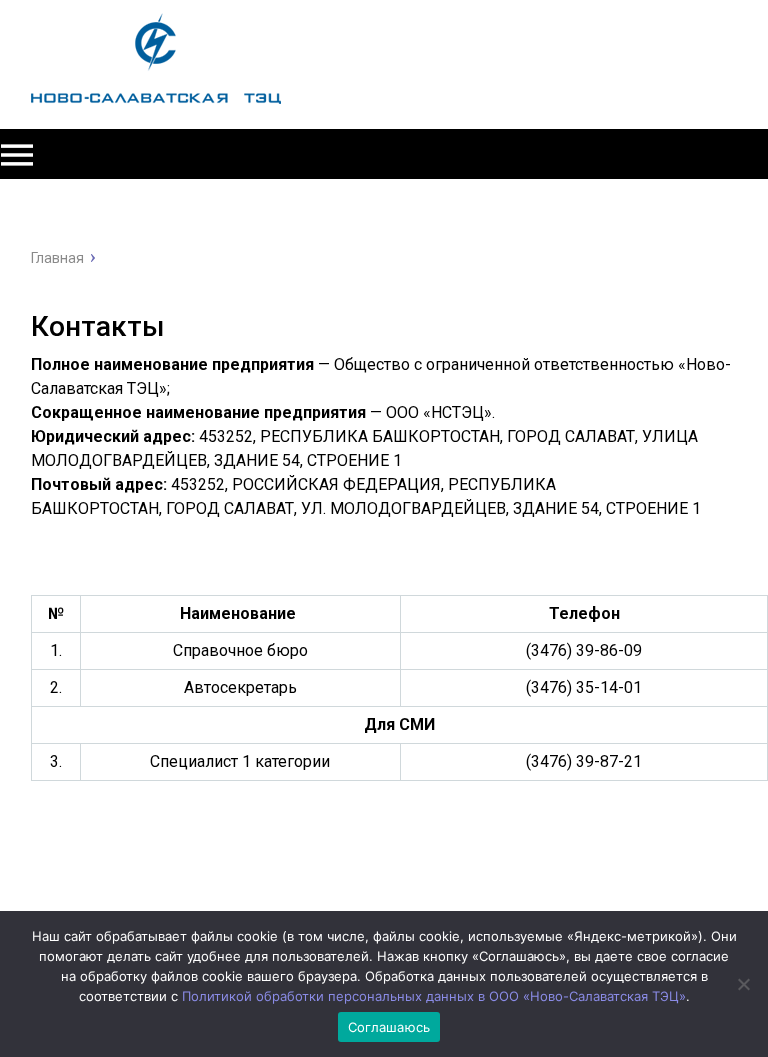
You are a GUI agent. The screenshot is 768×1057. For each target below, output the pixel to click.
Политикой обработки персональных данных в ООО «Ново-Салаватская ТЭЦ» (434, 996)
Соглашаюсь (389, 1027)
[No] (743, 984)
